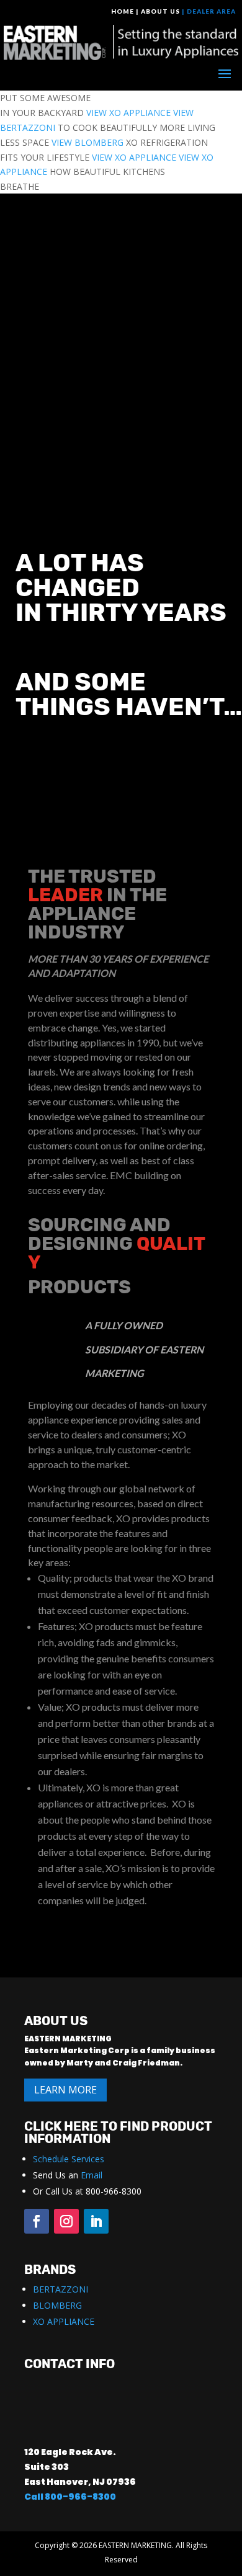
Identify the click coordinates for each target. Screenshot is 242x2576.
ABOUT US (160, 11)
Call (34, 2497)
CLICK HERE (61, 2126)
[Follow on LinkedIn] (96, 2221)
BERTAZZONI (60, 2289)
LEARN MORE (65, 2090)
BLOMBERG (57, 2305)
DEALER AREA (211, 11)
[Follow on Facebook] (37, 2221)
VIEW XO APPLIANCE (128, 113)
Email (92, 2175)
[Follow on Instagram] (66, 2221)
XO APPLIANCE (64, 2321)
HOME (123, 11)
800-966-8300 (80, 2497)
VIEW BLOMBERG (87, 142)
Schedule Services (69, 2159)
